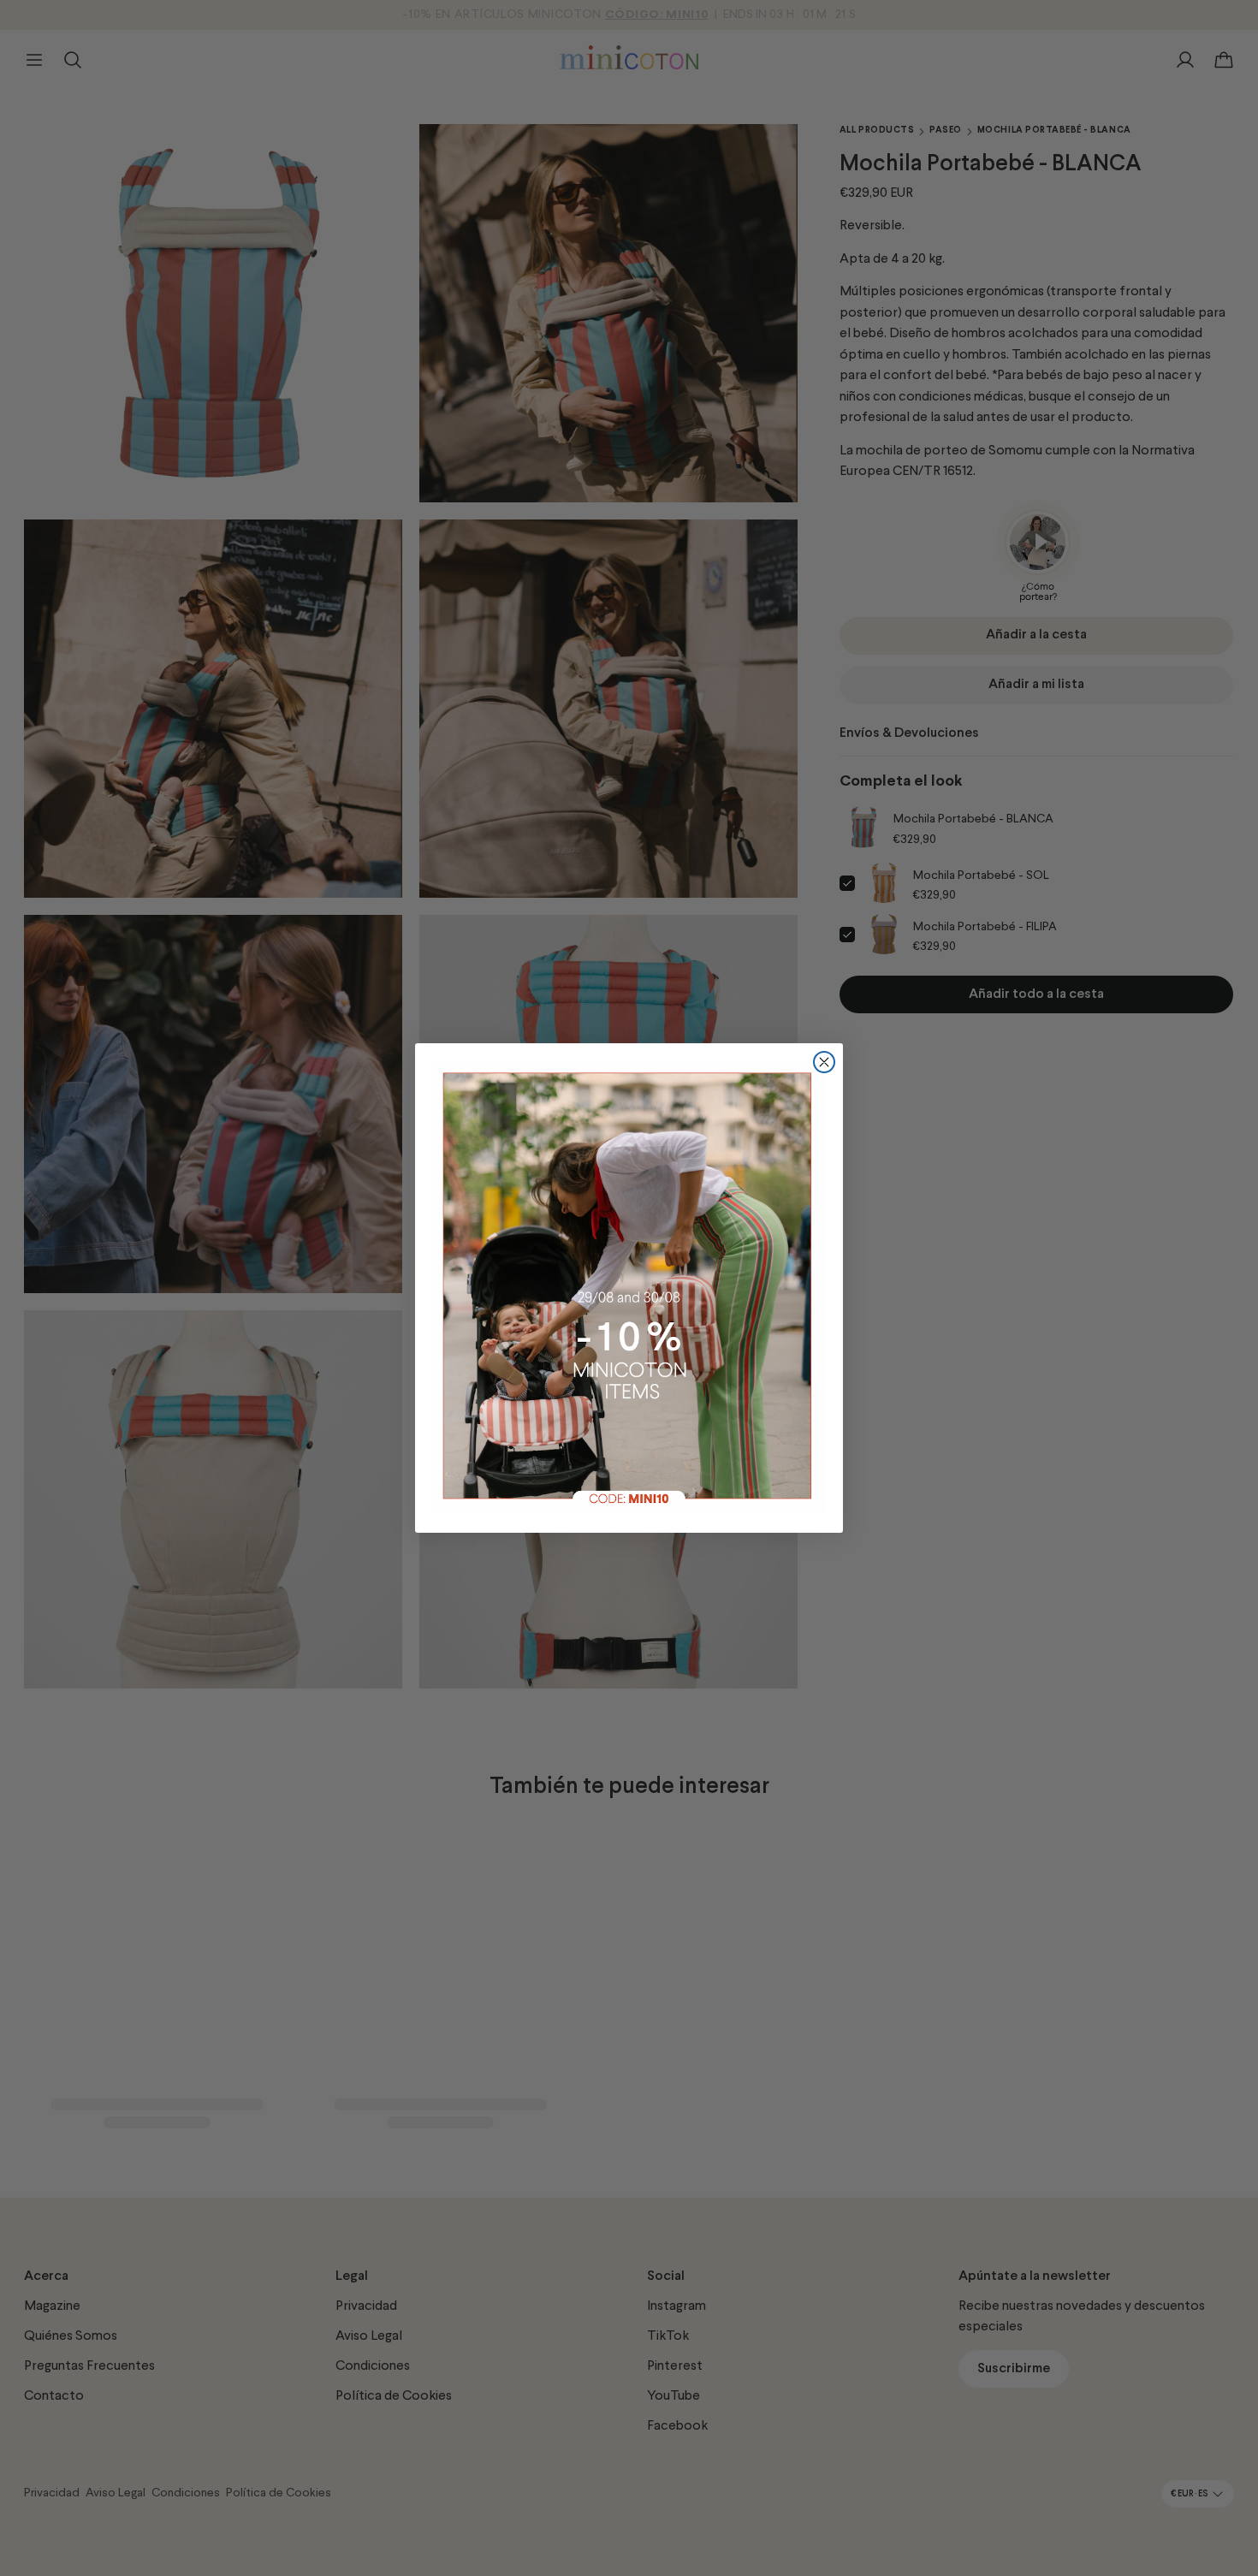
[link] (629, 1288)
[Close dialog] (824, 1062)
